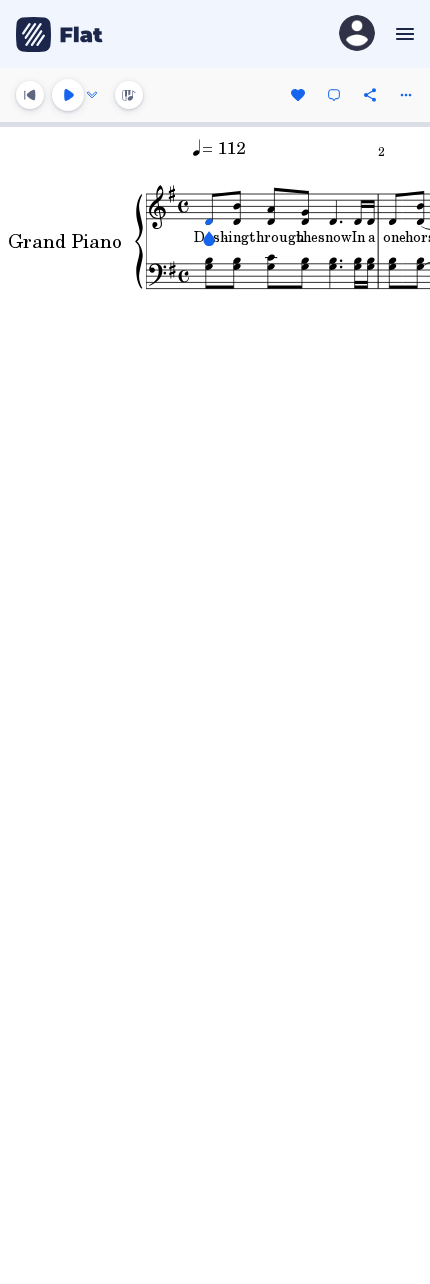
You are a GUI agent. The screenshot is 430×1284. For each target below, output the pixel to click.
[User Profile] (357, 34)
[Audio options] (92, 95)
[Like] (298, 95)
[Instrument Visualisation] (129, 95)
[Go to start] (30, 95)
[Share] (370, 95)
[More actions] (406, 95)
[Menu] (402, 34)
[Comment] (334, 95)
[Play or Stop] (68, 95)
